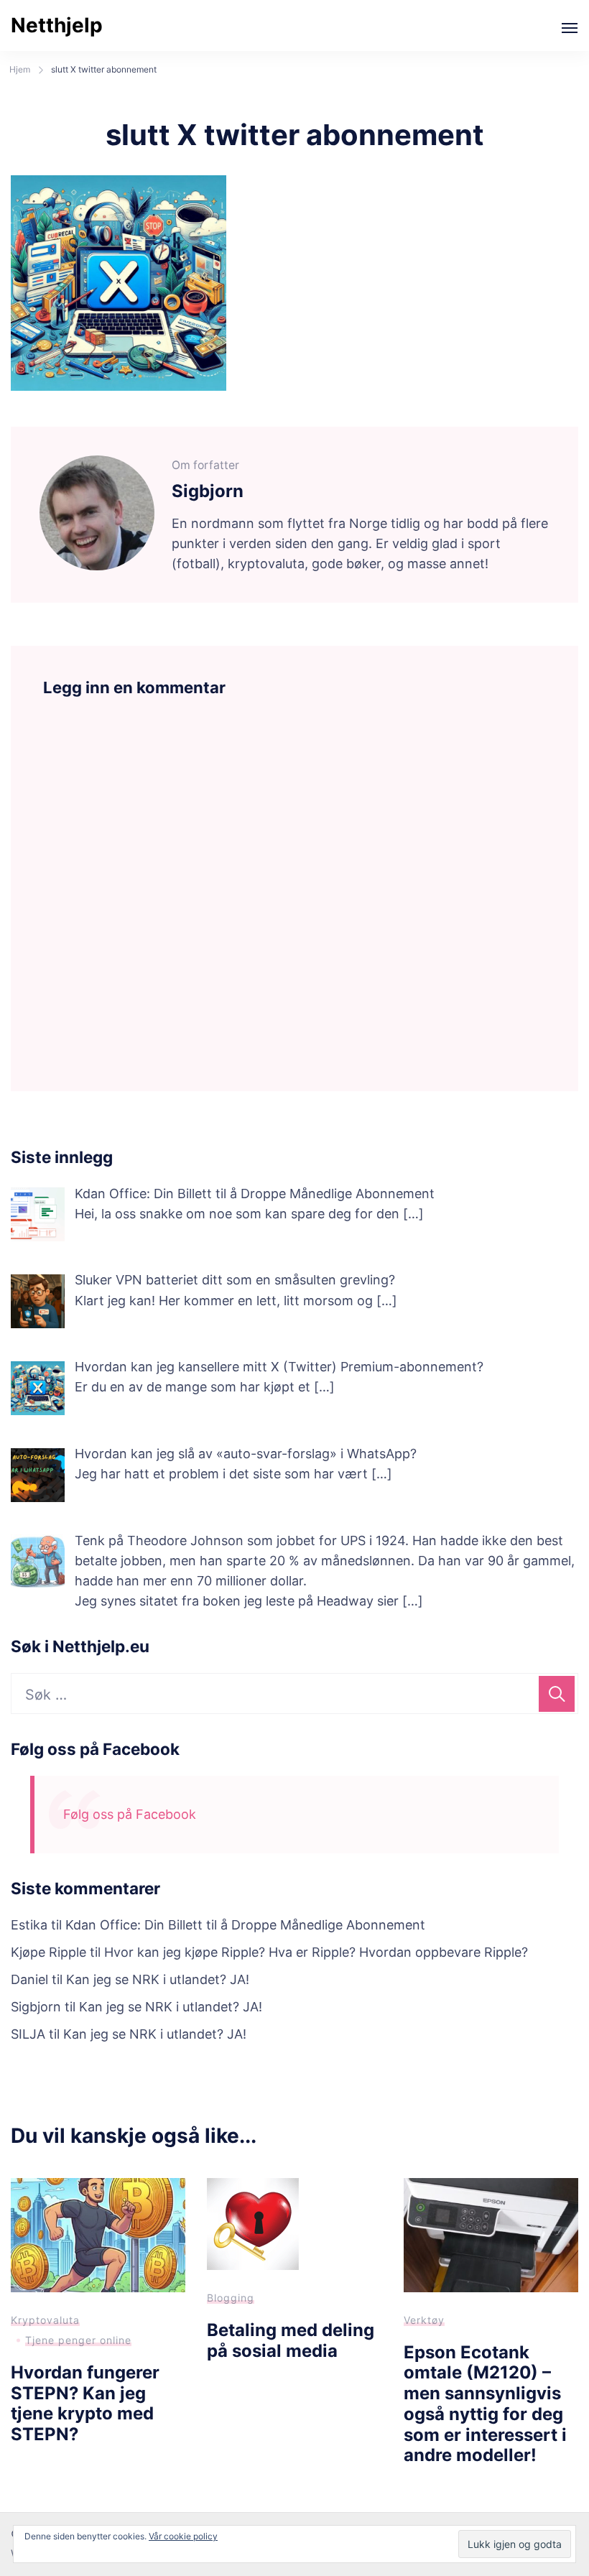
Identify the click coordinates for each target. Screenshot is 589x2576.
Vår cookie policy (183, 2536)
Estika (29, 1925)
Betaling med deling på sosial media (291, 2340)
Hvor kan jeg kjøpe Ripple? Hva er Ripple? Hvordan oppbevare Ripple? (316, 1952)
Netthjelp (57, 25)
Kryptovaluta (45, 2320)
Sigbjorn (36, 2007)
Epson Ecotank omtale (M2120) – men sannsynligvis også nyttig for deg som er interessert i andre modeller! (485, 2404)
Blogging (231, 2298)
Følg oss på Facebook (95, 1749)
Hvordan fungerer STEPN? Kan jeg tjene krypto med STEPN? (85, 2403)
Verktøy (424, 2320)
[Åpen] (570, 28)
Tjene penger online (78, 2340)
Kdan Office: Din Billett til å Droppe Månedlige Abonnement (245, 1925)
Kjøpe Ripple (48, 1952)
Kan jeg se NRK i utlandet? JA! (158, 1979)
